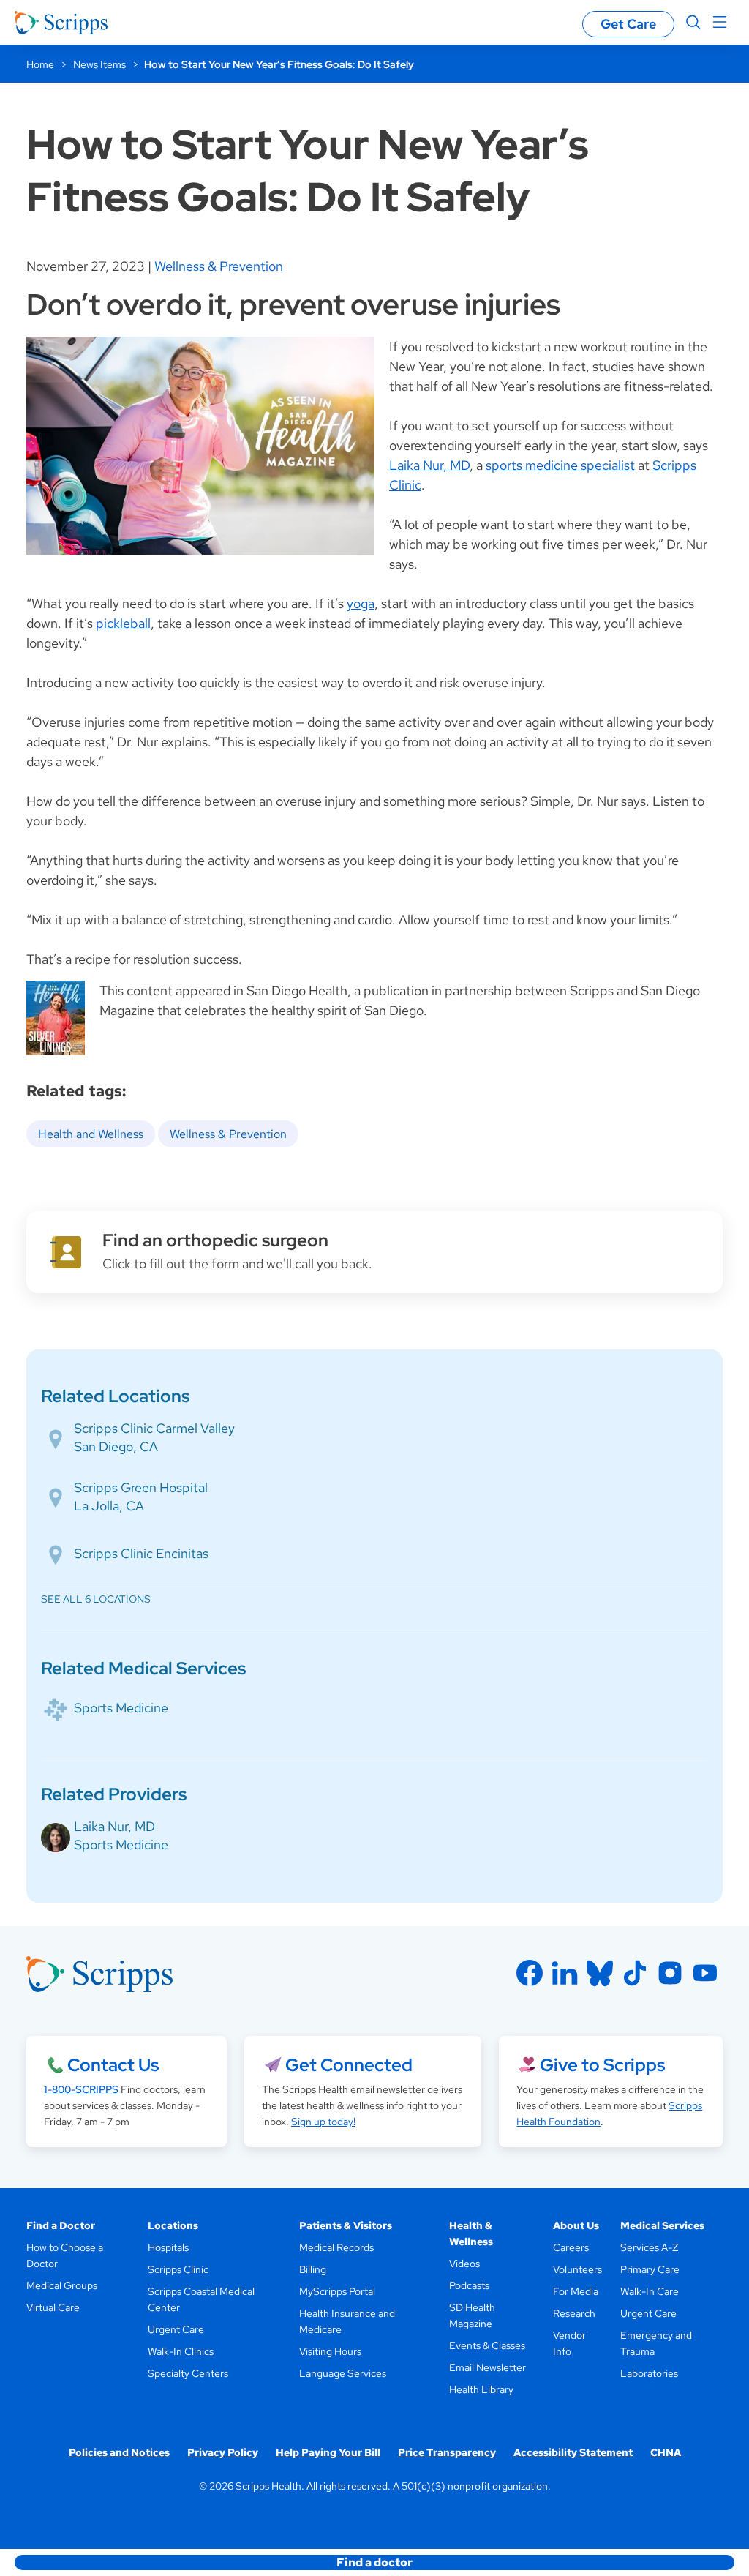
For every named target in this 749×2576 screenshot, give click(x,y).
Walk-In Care (650, 2291)
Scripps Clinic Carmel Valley (154, 1428)
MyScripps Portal (337, 2291)
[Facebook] (530, 1973)
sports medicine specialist (560, 465)
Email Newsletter (488, 2367)
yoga (361, 603)
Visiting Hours (330, 2351)
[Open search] (693, 23)
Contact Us (113, 2065)
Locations (173, 2225)
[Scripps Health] (61, 23)
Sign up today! (323, 2122)
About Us (576, 2225)
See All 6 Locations (96, 1599)
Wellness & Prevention (219, 266)
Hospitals (168, 2247)
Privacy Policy (223, 2452)
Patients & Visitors (346, 2225)
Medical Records (336, 2247)
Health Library (481, 2389)
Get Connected (349, 2065)
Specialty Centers (188, 2373)
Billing (313, 2269)
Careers (571, 2247)
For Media (576, 2291)
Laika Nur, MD (429, 465)
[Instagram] (670, 1973)
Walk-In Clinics (181, 2351)
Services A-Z (649, 2247)
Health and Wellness (91, 1134)
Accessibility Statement (573, 2452)
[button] (374, 2562)
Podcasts (469, 2285)
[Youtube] (705, 1973)
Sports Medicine (121, 1708)
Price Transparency (447, 2452)
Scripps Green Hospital (141, 1487)
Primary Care (650, 2269)
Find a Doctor (61, 2225)
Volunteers (577, 2269)
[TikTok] (635, 1973)
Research (574, 2313)
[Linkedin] (565, 1973)
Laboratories (649, 2373)
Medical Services (662, 2225)
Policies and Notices (119, 2452)
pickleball (123, 623)
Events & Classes (487, 2345)
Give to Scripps (602, 2065)
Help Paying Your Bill (328, 2452)
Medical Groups (62, 2285)
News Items (99, 64)
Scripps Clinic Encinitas (141, 1553)
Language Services (343, 2373)
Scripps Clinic (178, 2269)
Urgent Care (176, 2329)
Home (40, 64)
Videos (464, 2264)
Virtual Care (53, 2307)
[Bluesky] (600, 1973)
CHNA (666, 2452)
